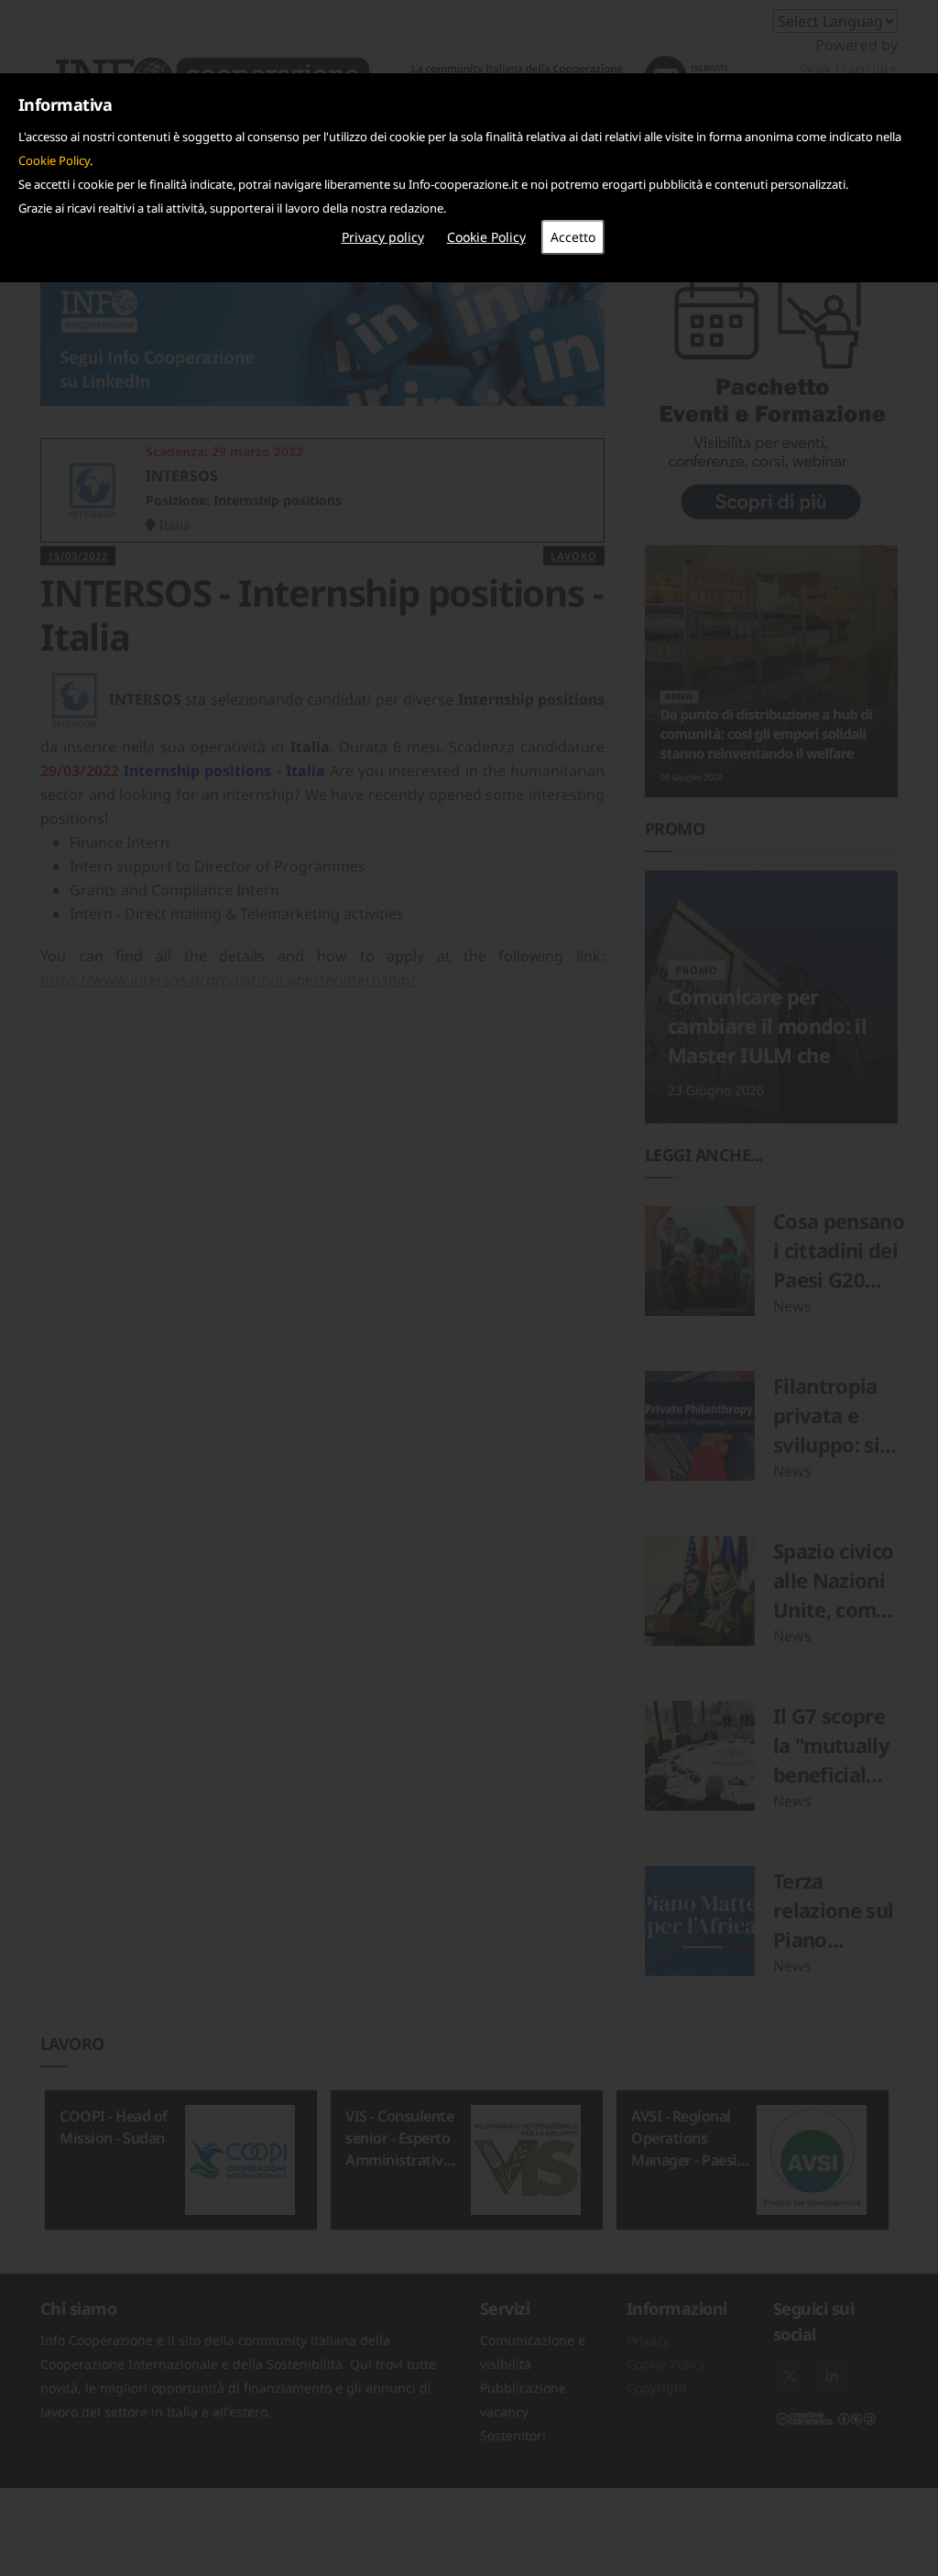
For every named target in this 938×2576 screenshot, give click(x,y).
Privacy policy (383, 237)
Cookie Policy (54, 160)
